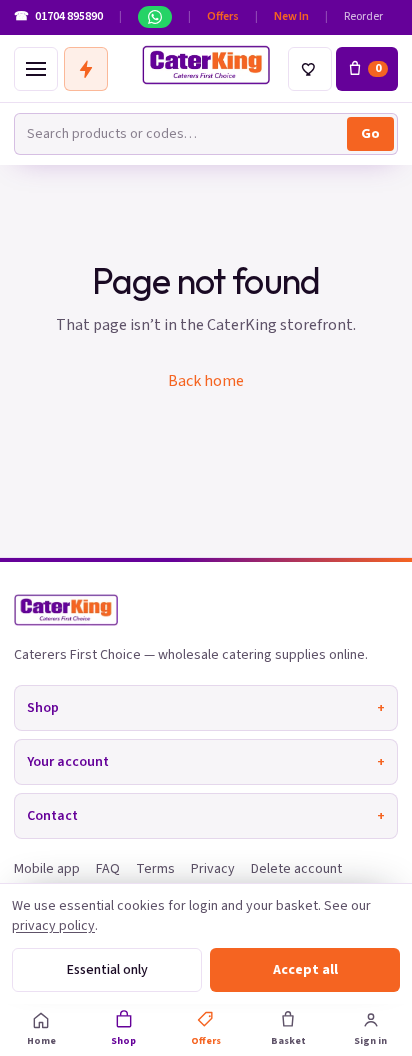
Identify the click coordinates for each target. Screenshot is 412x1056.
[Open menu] (36, 69)
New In (291, 17)
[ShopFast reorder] (86, 69)
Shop (206, 708)
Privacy (213, 869)
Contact (206, 816)
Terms (155, 869)
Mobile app (47, 869)
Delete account (296, 869)
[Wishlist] (310, 69)
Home (41, 1041)
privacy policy (53, 926)
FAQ (108, 869)
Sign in (370, 1041)
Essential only (107, 970)
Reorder (363, 17)
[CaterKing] (206, 65)
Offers (223, 17)
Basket (288, 1041)
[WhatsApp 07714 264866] (155, 17)
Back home (206, 381)
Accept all (305, 970)
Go (370, 134)
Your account (206, 762)
